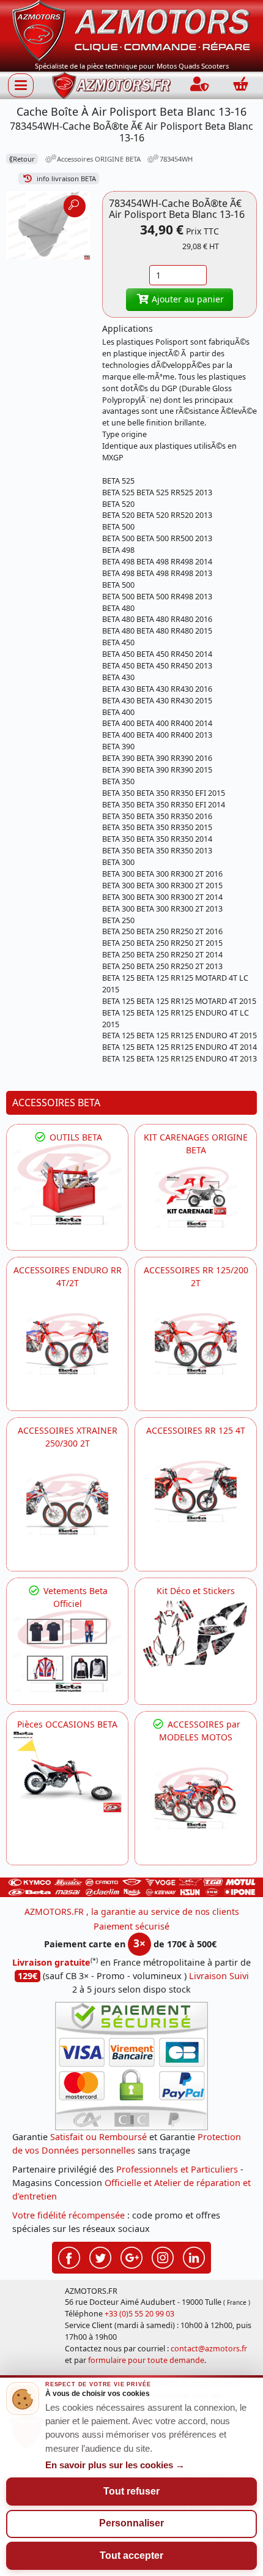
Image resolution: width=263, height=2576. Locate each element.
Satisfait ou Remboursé (98, 2137)
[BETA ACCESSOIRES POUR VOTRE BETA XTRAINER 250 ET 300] (67, 1504)
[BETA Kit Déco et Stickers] (196, 1634)
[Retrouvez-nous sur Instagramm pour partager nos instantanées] (163, 2256)
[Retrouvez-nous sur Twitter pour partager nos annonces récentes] (100, 2256)
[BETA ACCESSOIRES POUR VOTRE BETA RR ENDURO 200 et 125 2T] (196, 1344)
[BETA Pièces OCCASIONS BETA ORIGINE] (67, 1772)
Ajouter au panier (187, 299)
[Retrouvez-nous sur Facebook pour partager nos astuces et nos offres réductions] (69, 2256)
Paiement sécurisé (131, 1926)
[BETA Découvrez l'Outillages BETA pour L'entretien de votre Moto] (67, 1185)
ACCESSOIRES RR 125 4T (196, 1430)
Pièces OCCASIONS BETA (67, 1724)
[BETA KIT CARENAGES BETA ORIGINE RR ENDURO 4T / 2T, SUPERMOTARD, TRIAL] (196, 1197)
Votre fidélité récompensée (69, 2215)
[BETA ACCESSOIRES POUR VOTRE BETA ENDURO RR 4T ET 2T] (67, 1344)
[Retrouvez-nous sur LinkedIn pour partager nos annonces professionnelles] (194, 2256)
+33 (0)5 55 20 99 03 (139, 2314)
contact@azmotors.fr (209, 2349)
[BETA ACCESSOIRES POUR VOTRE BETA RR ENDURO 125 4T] (196, 1491)
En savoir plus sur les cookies (115, 2465)
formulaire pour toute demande (146, 2360)
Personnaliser (131, 2523)
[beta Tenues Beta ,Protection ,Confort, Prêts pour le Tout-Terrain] (67, 1651)
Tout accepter (131, 2555)
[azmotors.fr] (111, 85)
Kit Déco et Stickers (196, 1591)
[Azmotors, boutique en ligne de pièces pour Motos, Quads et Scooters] (131, 30)
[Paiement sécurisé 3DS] (131, 2066)
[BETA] (196, 1798)
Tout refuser (131, 2491)
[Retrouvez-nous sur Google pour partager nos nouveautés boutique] (131, 2256)
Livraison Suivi (219, 1976)
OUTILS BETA (75, 1137)
